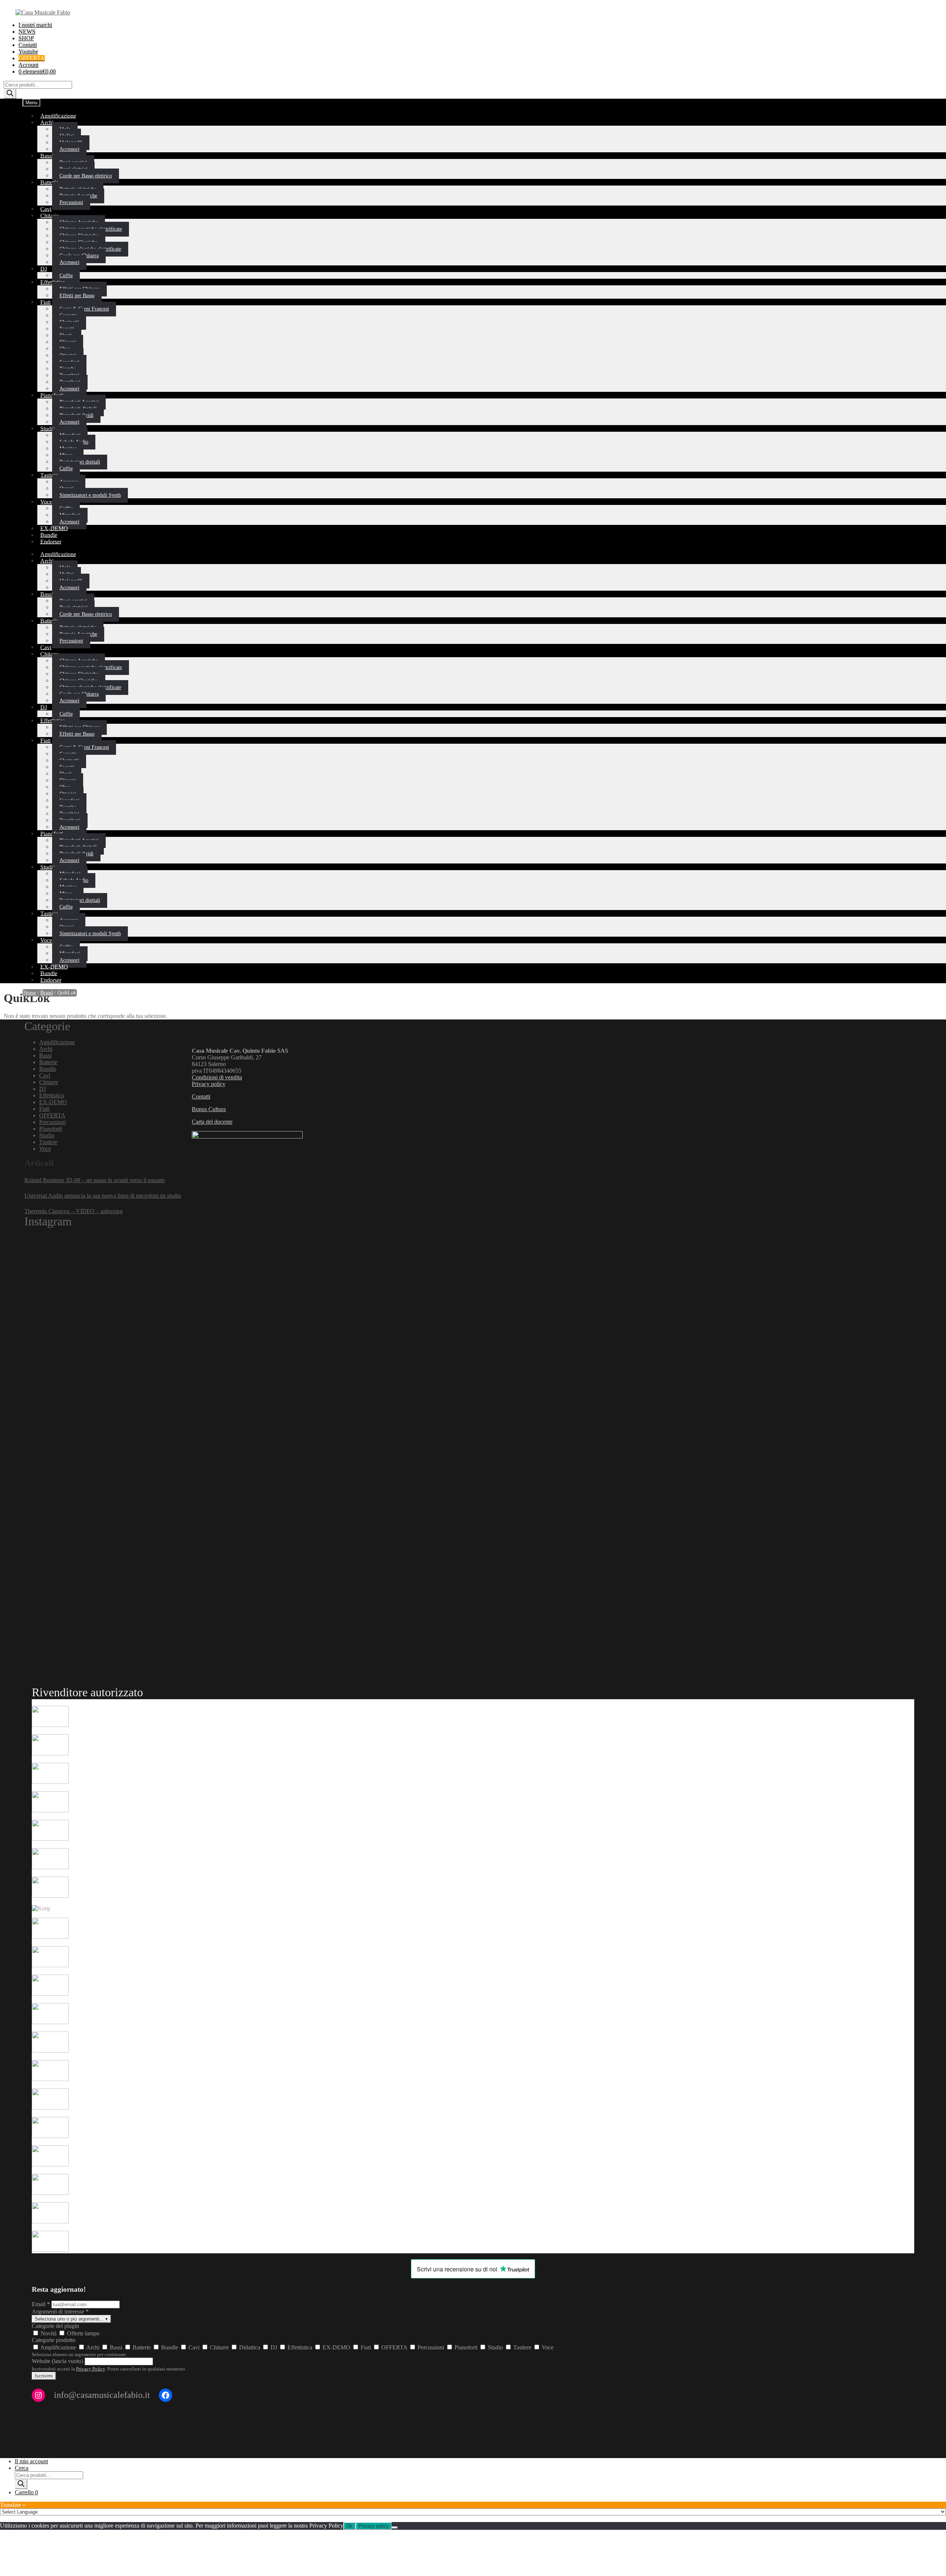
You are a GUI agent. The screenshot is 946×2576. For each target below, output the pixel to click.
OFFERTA (52, 1115)
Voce (46, 501)
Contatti (28, 45)
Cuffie (66, 469)
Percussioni (71, 202)
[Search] (10, 94)
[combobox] (473, 2333)
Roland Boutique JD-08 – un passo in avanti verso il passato (95, 1180)
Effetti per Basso (77, 296)
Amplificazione (58, 116)
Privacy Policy (91, 2369)
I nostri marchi (35, 25)
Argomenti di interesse (60, 2312)
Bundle (48, 1069)
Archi (47, 122)
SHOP (26, 38)
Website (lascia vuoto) (57, 2361)
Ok (349, 2526)
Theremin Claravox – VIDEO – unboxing (74, 1211)
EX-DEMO (53, 1102)
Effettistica (52, 1095)
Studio (48, 428)
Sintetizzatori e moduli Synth (90, 495)
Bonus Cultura (209, 1109)
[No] (395, 2528)
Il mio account (31, 2461)
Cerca (22, 2468)
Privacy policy (209, 1084)
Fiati (45, 302)
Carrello (26, 2492)
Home (30, 993)
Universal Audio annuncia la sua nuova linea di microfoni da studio (103, 1196)
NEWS (27, 32)
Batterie (49, 182)
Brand (47, 993)
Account (28, 65)
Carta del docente (212, 1122)
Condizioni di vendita (217, 1077)
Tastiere (49, 475)
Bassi (47, 155)
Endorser (51, 541)
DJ (44, 269)
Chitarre (50, 215)
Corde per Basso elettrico (86, 176)
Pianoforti (52, 395)
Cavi (45, 1075)
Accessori (69, 149)
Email (41, 2304)
